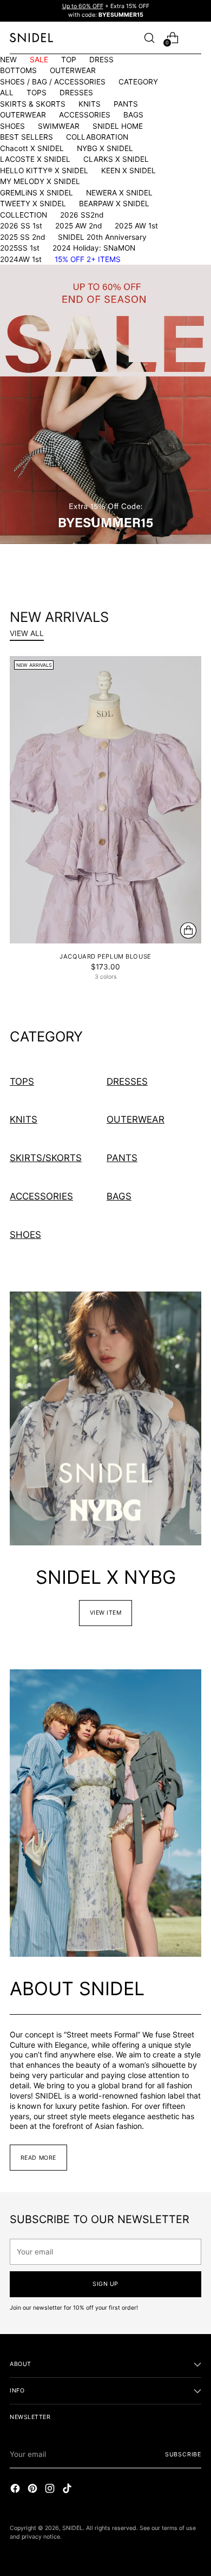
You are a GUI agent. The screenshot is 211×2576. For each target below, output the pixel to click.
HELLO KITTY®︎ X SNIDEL (44, 171)
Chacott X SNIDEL (32, 148)
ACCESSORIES (85, 115)
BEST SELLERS (27, 137)
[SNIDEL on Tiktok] (68, 2490)
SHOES (12, 126)
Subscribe (183, 2454)
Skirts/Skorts (46, 1158)
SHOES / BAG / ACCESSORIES (53, 82)
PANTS (126, 104)
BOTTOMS (18, 70)
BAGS (133, 115)
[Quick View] (188, 930)
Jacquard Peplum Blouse (105, 956)
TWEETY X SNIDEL (33, 204)
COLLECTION (24, 215)
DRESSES (76, 93)
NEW (8, 60)
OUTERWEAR (73, 70)
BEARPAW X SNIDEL (114, 204)
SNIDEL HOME (118, 126)
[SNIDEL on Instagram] (51, 2490)
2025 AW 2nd (78, 226)
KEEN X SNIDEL (128, 171)
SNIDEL (72, 2528)
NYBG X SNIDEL (105, 148)
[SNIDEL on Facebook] (16, 2490)
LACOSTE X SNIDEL (35, 159)
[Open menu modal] (196, 38)
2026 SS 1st (21, 226)
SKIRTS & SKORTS (33, 104)
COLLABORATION (97, 137)
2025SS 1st (20, 248)
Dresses (127, 1081)
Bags (119, 1196)
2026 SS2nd (82, 215)
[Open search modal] (149, 38)
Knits (24, 1119)
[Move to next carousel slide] (118, 520)
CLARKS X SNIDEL (116, 159)
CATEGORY (138, 82)
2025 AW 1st (136, 226)
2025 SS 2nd (22, 237)
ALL (7, 93)
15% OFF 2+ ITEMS (88, 259)
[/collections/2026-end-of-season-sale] (105, 404)
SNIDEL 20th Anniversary (102, 237)
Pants (122, 1158)
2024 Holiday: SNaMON (94, 248)
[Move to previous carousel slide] (93, 520)
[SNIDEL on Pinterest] (34, 2490)
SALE (39, 60)
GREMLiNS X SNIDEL (37, 193)
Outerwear (136, 1119)
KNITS (90, 104)
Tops (22, 1081)
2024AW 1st (21, 259)
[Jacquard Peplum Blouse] (105, 800)
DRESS (101, 60)
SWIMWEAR (59, 126)
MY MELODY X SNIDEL (40, 181)
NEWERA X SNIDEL (119, 193)
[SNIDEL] (31, 38)
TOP (69, 60)
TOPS (37, 93)
